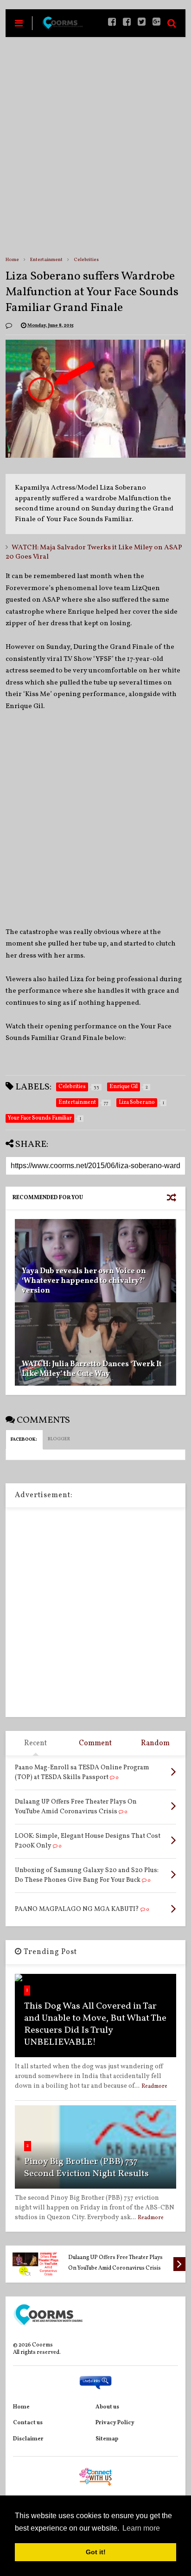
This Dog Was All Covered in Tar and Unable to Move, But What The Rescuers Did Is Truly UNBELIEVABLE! (95, 2024)
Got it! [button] (96, 2552)
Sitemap (107, 2439)
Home (12, 260)
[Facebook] (127, 23)
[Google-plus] (156, 23)
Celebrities (86, 260)
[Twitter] (142, 23)
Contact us (28, 2423)
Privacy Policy (115, 2423)
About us (107, 2407)
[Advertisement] (95, 146)
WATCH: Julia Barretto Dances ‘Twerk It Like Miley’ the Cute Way (92, 1369)
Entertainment (46, 260)
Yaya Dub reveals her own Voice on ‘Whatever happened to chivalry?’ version (84, 1281)
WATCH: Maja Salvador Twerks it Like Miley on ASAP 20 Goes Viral (94, 552)
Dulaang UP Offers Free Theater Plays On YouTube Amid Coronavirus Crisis (115, 2263)
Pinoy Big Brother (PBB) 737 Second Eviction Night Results (86, 2168)
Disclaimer (28, 2439)
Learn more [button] (141, 2528)
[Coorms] (62, 27)
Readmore (154, 2086)
